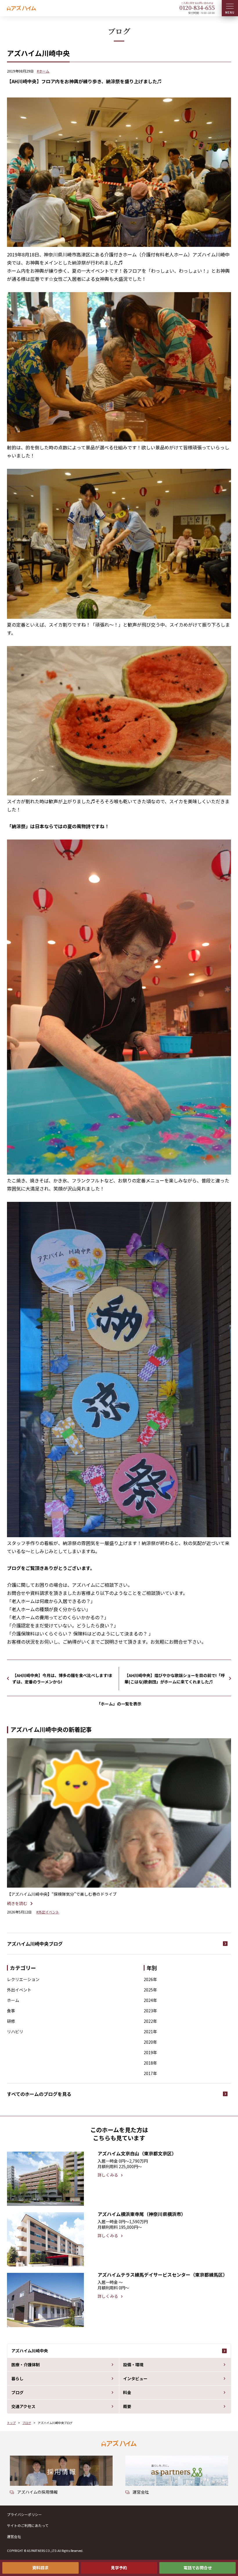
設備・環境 (133, 2365)
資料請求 (40, 2568)
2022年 (150, 2021)
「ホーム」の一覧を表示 (119, 1704)
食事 (11, 2011)
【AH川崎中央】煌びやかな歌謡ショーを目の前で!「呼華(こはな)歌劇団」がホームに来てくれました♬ (175, 1678)
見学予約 (119, 2568)
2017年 (150, 2073)
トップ (11, 2423)
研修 (11, 2021)
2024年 (150, 2000)
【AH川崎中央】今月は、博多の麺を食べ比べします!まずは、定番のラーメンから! (63, 1678)
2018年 (150, 2063)
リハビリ (15, 2032)
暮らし (17, 2378)
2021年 (150, 2032)
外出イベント (19, 1990)
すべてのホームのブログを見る (39, 2094)
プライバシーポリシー (24, 2514)
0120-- (197, 7)
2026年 (150, 1979)
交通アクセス (23, 2406)
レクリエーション (23, 1979)
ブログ (17, 2392)
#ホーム (43, 71)
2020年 (150, 2042)
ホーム (13, 2000)
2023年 (150, 2011)
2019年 (150, 2052)
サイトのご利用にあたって (28, 2525)
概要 (127, 2406)
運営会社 (14, 2536)
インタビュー (135, 2378)
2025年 (150, 1990)
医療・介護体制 (26, 2365)
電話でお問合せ (198, 2568)
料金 (127, 2392)
